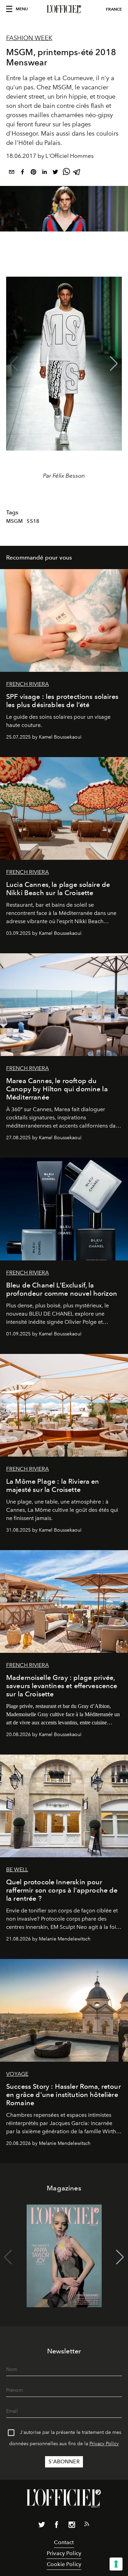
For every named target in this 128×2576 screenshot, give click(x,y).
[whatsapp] (66, 173)
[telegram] (77, 173)
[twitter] (55, 173)
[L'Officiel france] (64, 9)
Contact (64, 2542)
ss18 (33, 521)
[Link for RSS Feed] (87, 2525)
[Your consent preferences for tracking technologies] (116, 2564)
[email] (12, 173)
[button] (114, 364)
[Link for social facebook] (57, 2526)
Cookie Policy (64, 2564)
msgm (15, 521)
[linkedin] (44, 173)
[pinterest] (33, 173)
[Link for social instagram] (72, 2526)
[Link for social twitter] (42, 2526)
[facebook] (23, 173)
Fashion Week (29, 38)
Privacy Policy (104, 2444)
